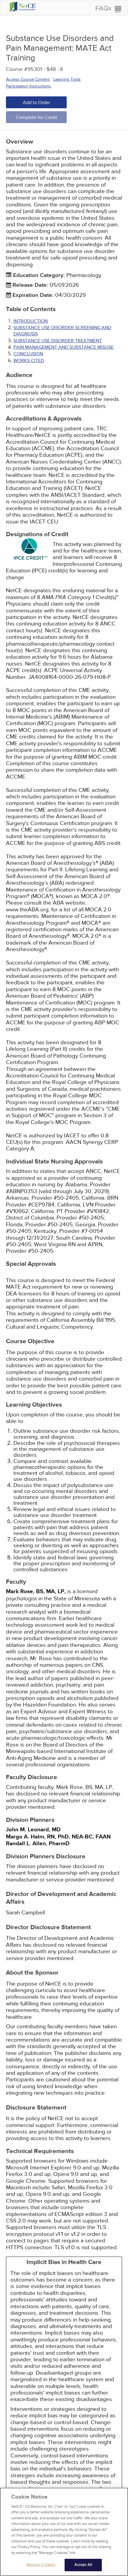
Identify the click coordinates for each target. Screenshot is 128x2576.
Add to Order (36, 103)
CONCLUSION (28, 354)
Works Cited (29, 361)
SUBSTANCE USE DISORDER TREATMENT (58, 341)
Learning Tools (67, 79)
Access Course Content (28, 79)
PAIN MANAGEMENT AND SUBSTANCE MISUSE (64, 347)
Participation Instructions (28, 86)
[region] (64, 2532)
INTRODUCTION (31, 321)
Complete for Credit (36, 117)
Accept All (83, 2565)
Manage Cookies (41, 2565)
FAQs (103, 8)
